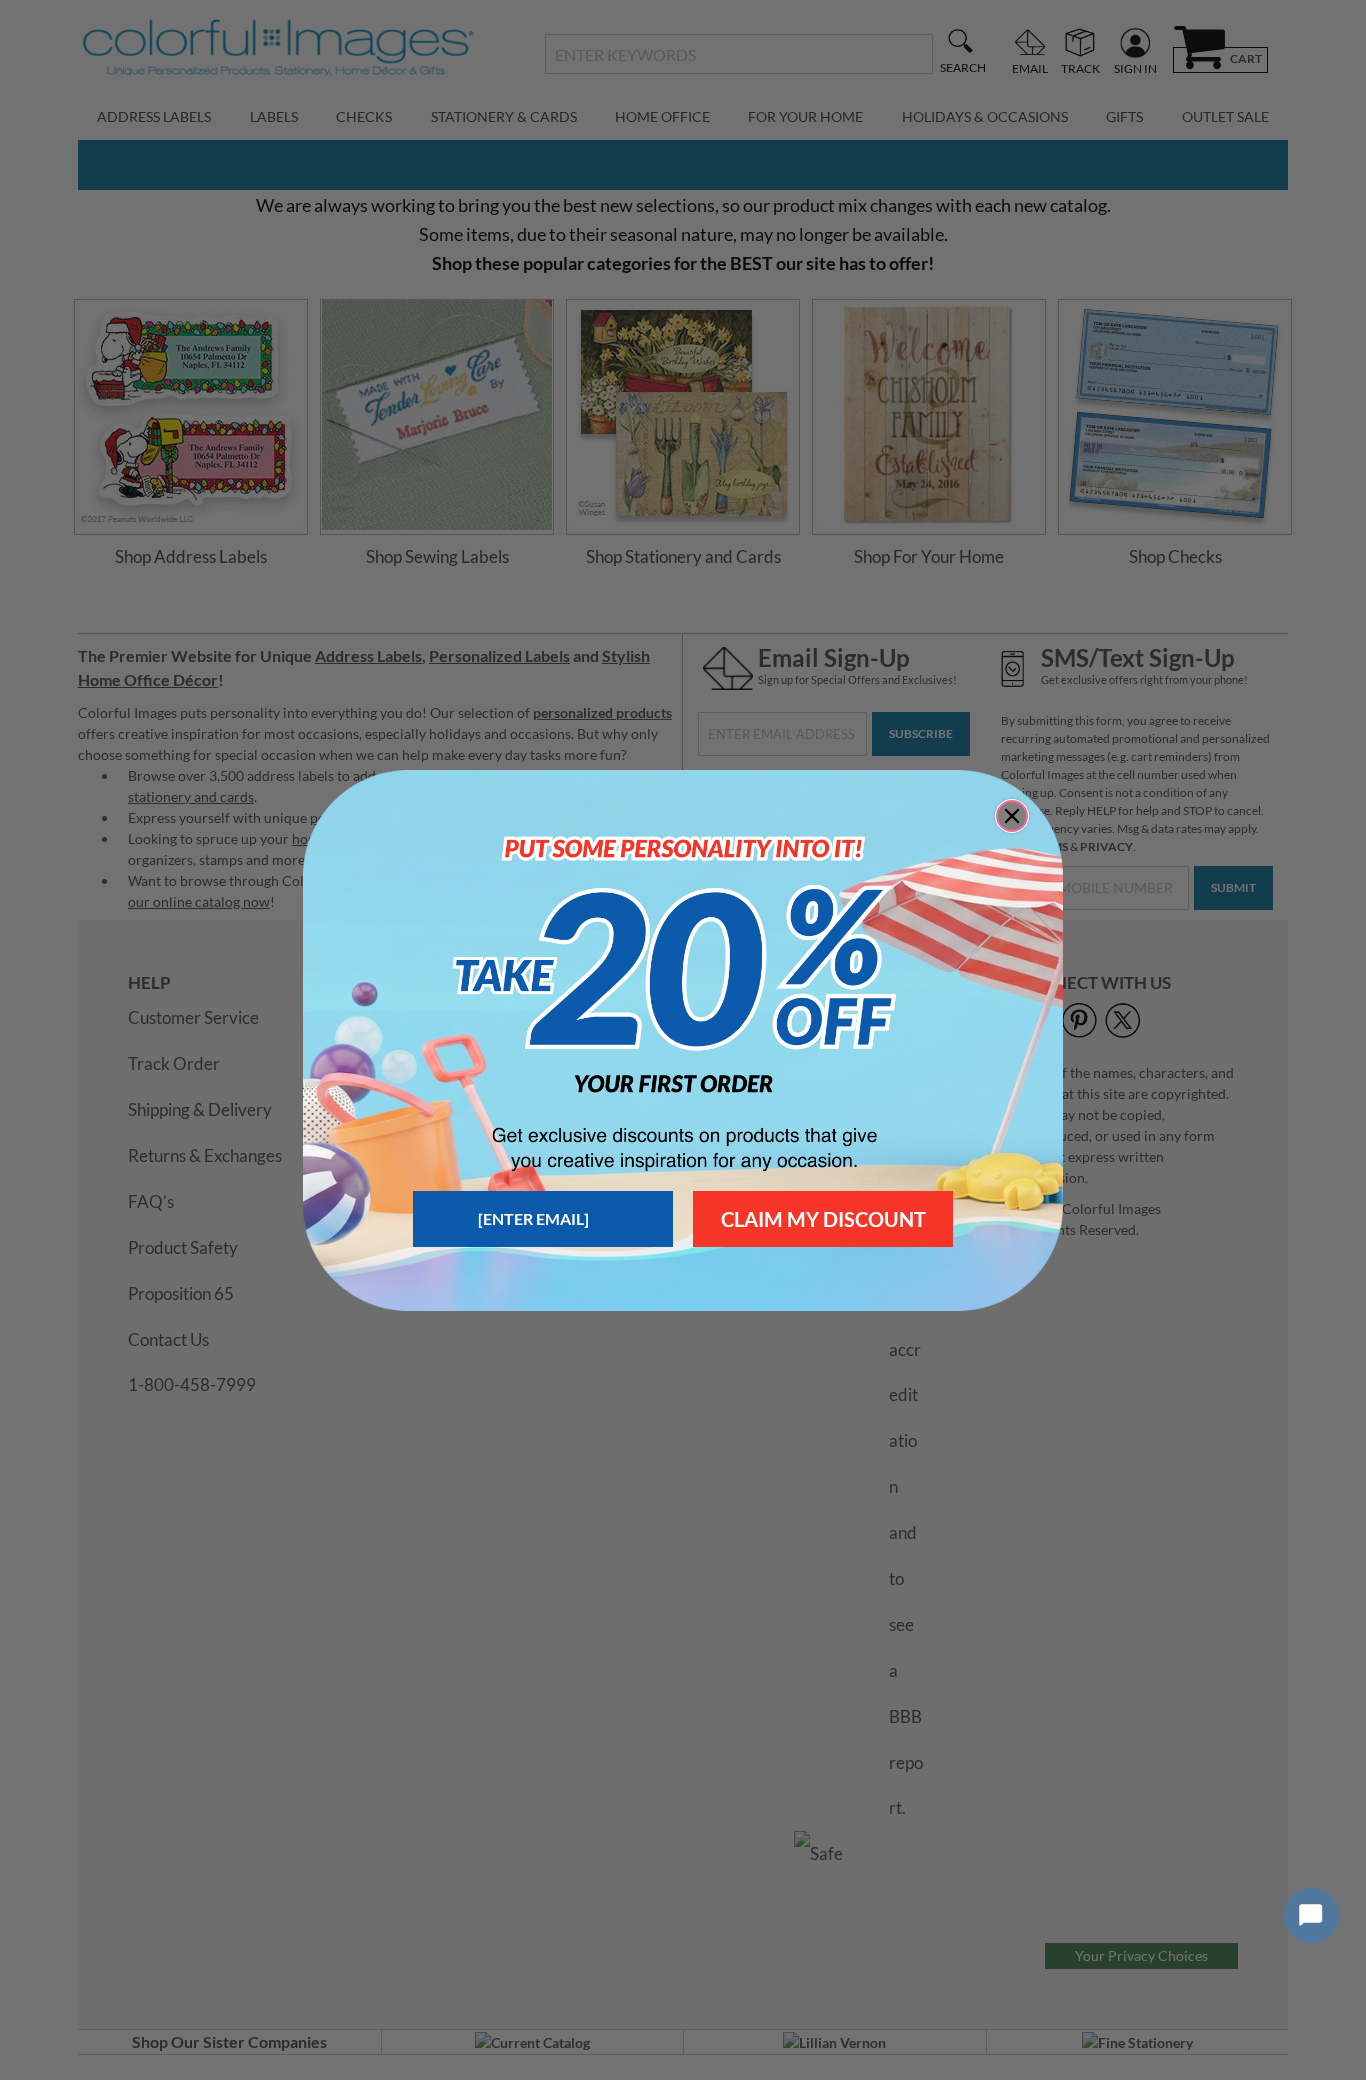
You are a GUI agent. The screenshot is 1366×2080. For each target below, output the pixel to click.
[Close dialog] (1012, 816)
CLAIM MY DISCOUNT (823, 1219)
